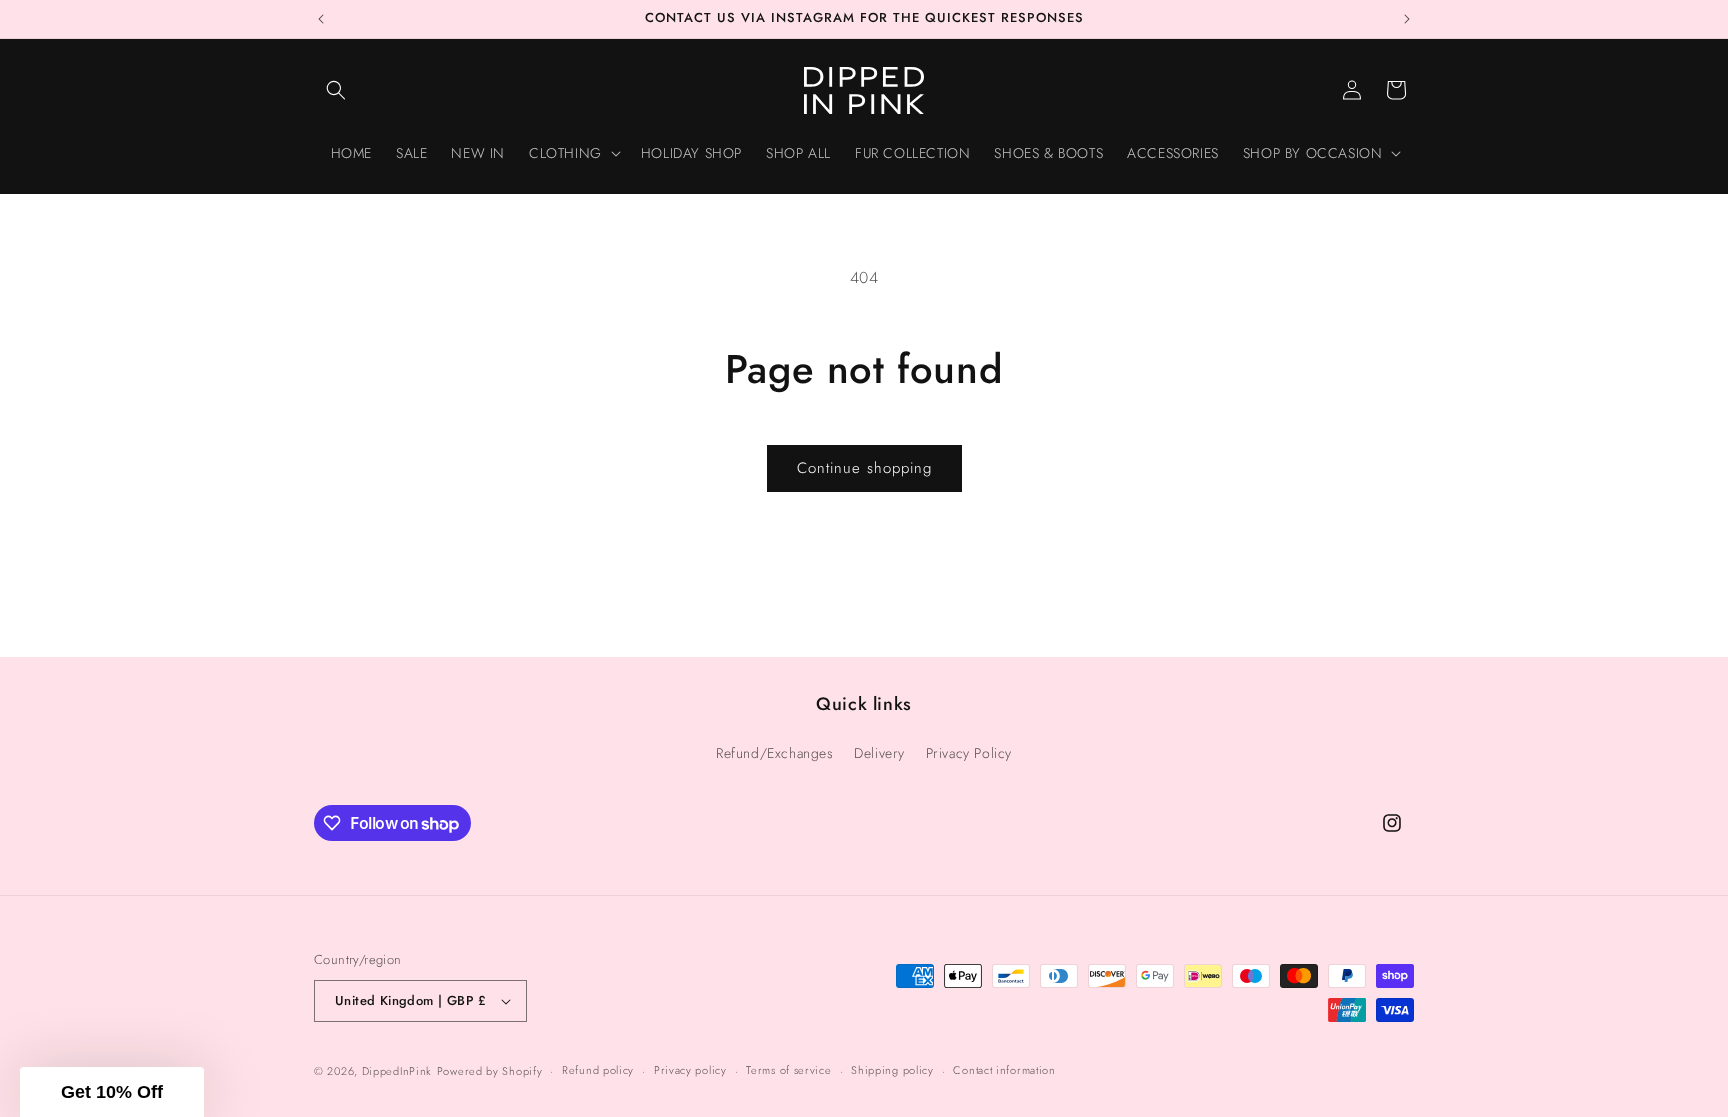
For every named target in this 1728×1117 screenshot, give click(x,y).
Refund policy (598, 1070)
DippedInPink (397, 1071)
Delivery (879, 753)
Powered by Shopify (490, 1071)
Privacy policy (690, 1070)
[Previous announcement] (321, 19)
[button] (336, 90)
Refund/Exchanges (775, 753)
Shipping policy (892, 1070)
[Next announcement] (1407, 19)
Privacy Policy (969, 753)
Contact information (1004, 1070)
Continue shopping (864, 468)
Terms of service (788, 1070)
